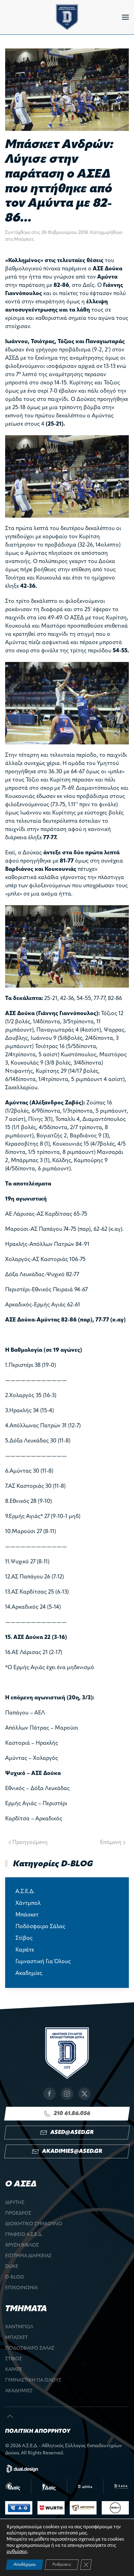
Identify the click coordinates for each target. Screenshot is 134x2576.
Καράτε (25, 1950)
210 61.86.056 (72, 2114)
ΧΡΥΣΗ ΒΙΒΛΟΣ (22, 2245)
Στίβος (24, 1938)
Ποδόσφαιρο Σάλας (40, 1927)
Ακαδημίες (29, 1973)
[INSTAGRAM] (67, 2094)
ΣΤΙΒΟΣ (14, 2359)
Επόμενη (111, 1843)
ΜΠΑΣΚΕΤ (16, 2338)
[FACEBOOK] (49, 2094)
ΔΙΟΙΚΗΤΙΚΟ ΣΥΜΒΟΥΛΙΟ (34, 2224)
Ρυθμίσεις (62, 2565)
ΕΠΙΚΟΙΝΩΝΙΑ (21, 2288)
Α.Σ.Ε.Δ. (25, 1892)
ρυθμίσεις (17, 2552)
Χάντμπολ (28, 1903)
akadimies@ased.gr (72, 2151)
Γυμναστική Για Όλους (43, 1962)
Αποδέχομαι (25, 2565)
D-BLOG (15, 2277)
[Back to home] (67, 17)
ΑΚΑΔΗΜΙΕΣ (19, 2391)
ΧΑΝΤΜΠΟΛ (19, 2327)
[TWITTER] (85, 2094)
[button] (125, 17)
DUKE (12, 2267)
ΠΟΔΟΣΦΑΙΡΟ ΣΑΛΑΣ (30, 2348)
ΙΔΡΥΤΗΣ (15, 2203)
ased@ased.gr (72, 2133)
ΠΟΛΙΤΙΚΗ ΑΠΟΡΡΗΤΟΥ (38, 2431)
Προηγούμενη (30, 1843)
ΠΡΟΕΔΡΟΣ (18, 2213)
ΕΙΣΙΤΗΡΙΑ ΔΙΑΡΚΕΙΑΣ (28, 2256)
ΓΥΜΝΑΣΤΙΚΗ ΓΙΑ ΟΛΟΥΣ (33, 2380)
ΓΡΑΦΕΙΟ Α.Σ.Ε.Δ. (24, 2235)
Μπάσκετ (24, 240)
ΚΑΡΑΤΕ (14, 2370)
